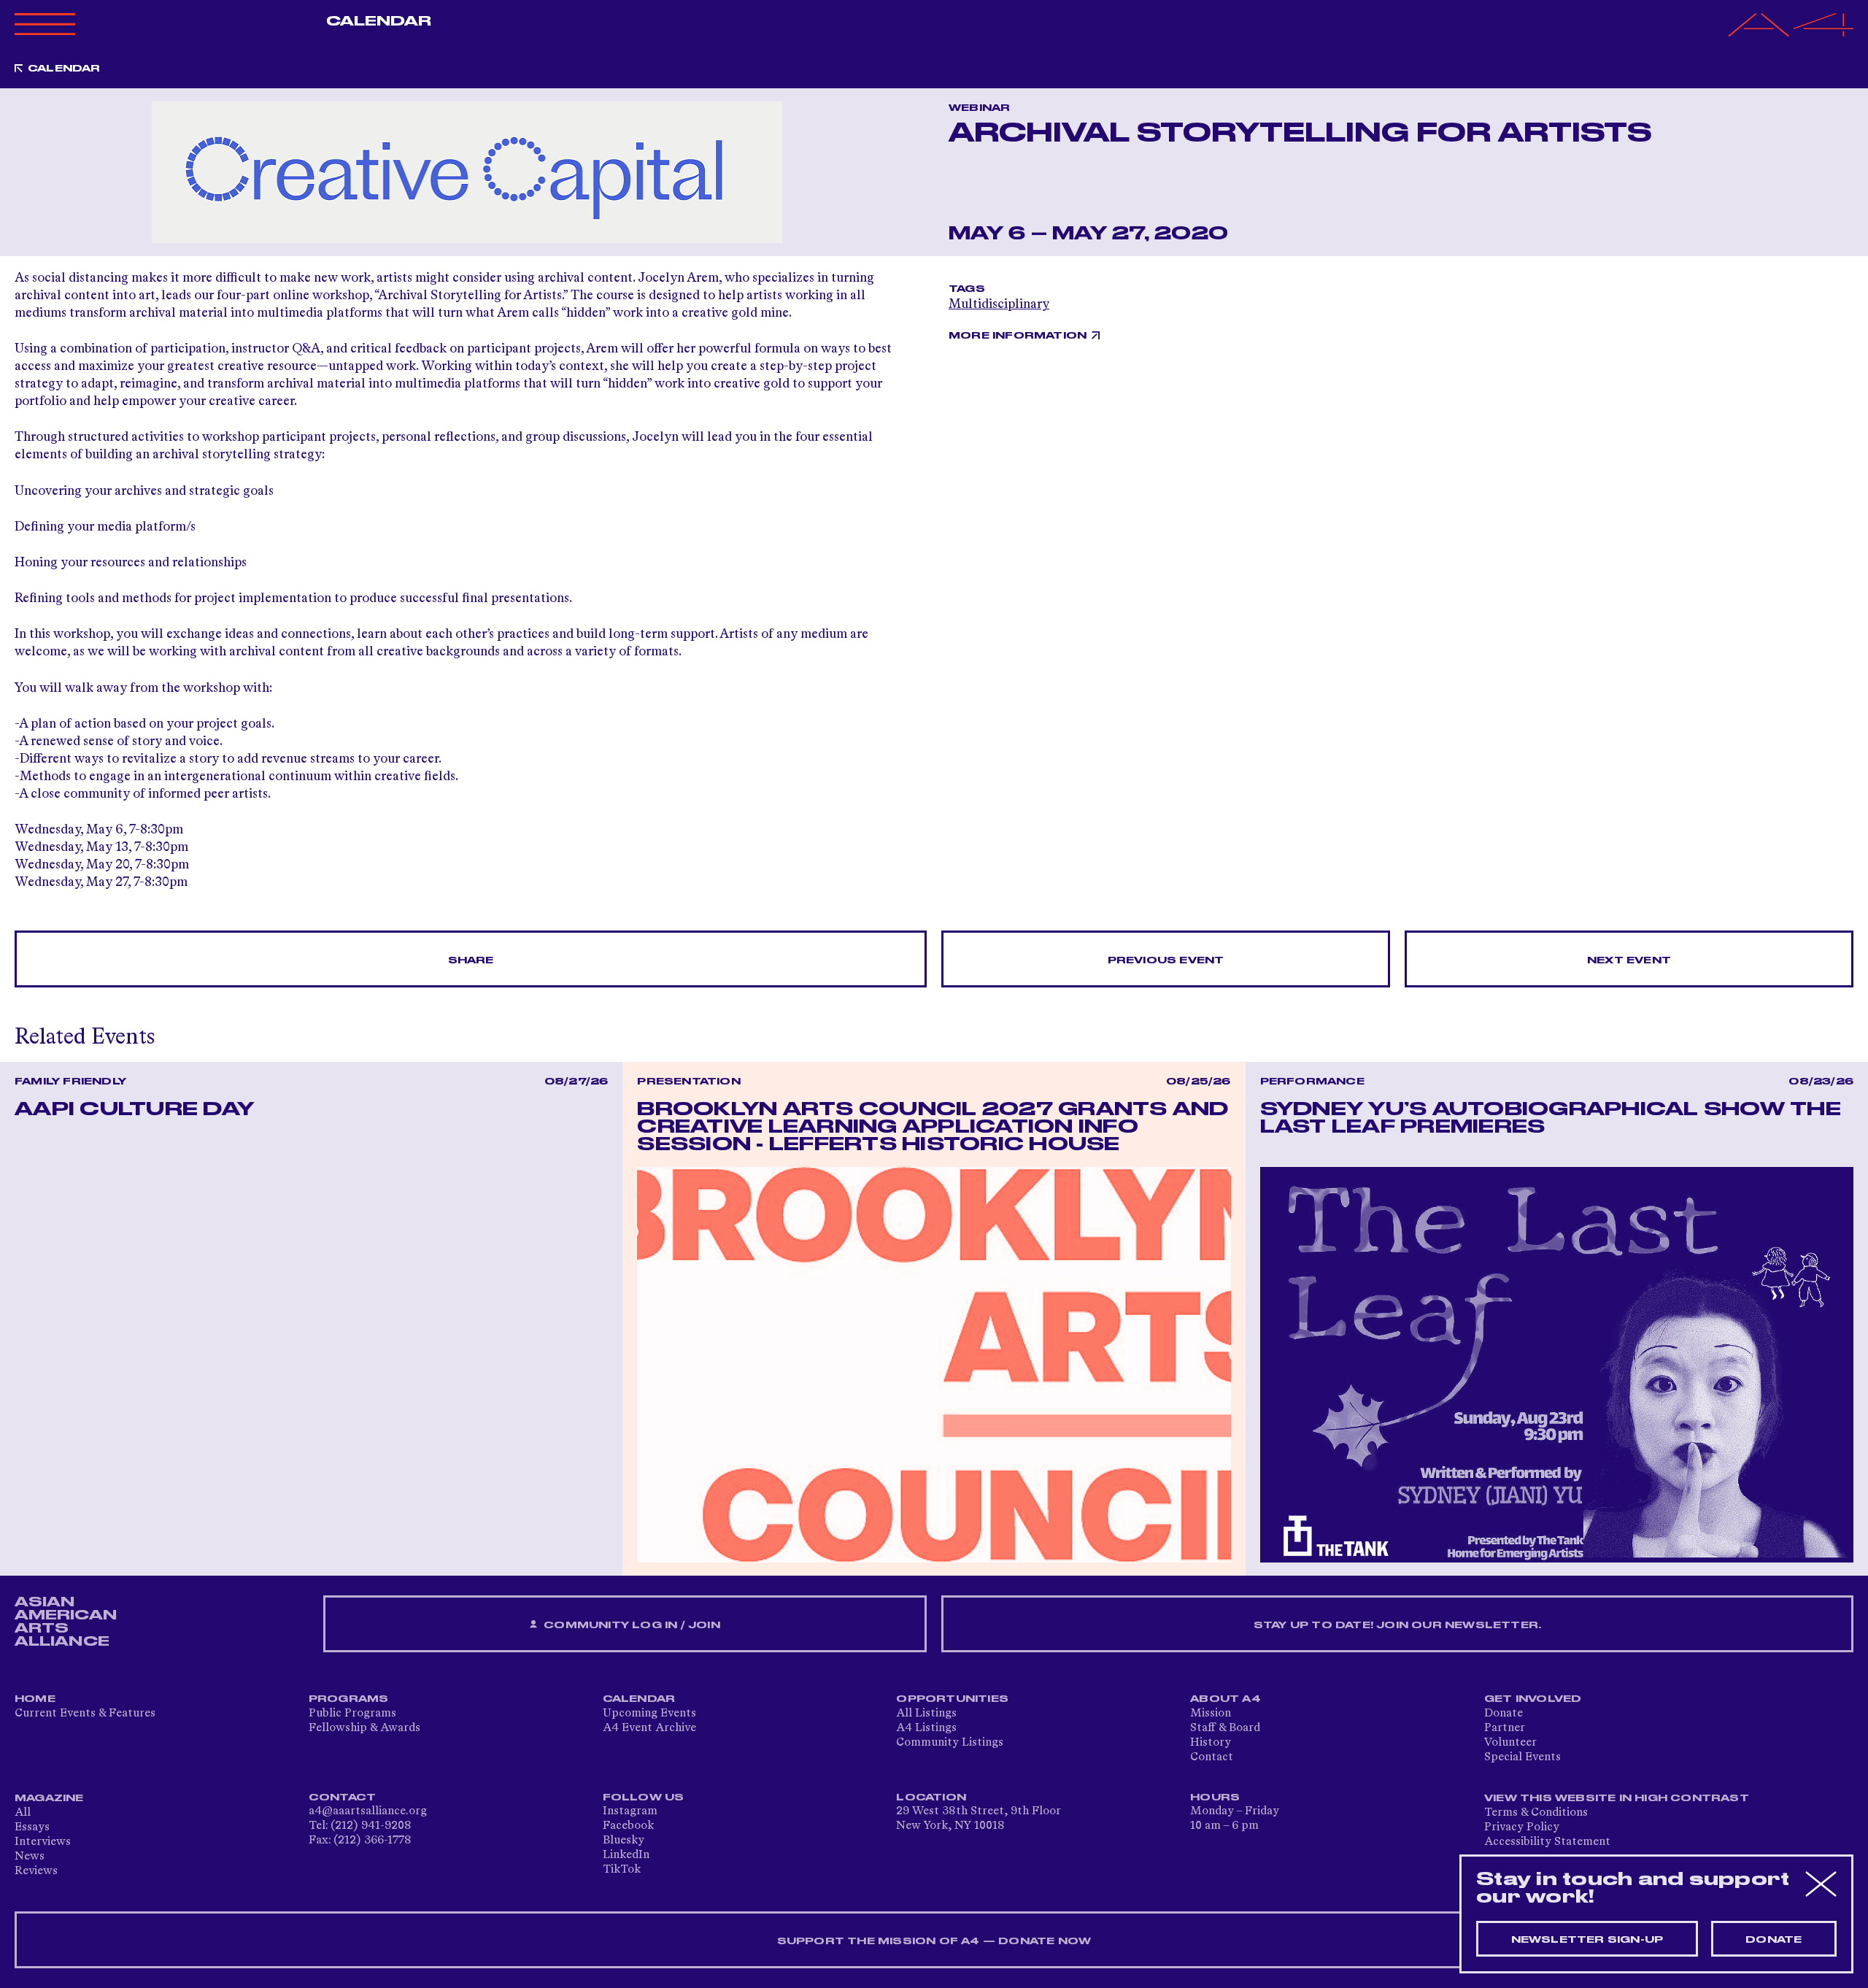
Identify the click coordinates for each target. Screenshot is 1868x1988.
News (30, 1857)
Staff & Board (1225, 1728)
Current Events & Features (85, 1714)
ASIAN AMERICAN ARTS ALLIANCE (66, 1622)
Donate (1504, 1714)
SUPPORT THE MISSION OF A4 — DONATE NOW (934, 1941)
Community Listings (950, 1743)
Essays (32, 1827)
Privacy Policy (1522, 1827)
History (1211, 1743)
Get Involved (1533, 1699)
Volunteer (1510, 1743)
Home (35, 1699)
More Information (1018, 336)
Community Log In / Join (630, 1625)
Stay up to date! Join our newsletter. (1397, 1625)
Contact (1212, 1757)
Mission (1211, 1714)
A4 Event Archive (649, 1728)
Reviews (36, 1871)
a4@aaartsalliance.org (368, 1811)
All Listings (926, 1714)
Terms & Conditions (1536, 1813)
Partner (1505, 1728)
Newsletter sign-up (1587, 1940)
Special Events (1522, 1757)
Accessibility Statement (1547, 1842)
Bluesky (624, 1841)
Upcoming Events (649, 1714)
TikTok (622, 1870)
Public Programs (352, 1714)
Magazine (49, 1798)
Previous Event (1166, 960)
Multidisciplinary (999, 304)
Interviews (43, 1842)
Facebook (628, 1826)
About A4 (1226, 1699)
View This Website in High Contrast (1617, 1798)
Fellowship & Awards (364, 1728)
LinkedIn (626, 1855)
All (23, 1813)
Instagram (630, 1811)
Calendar (379, 21)
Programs (349, 1699)
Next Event (1629, 960)
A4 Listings (926, 1728)
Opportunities (952, 1699)
